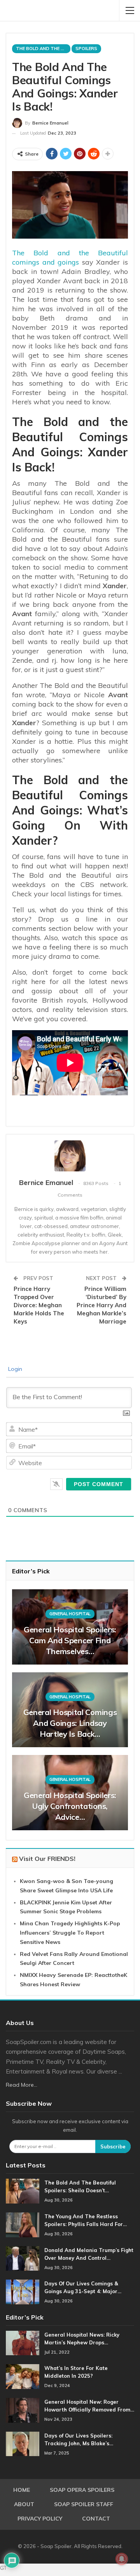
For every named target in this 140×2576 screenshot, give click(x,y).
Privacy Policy (40, 2519)
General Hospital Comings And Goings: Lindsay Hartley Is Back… (70, 1723)
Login (14, 1369)
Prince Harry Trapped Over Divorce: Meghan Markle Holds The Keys (39, 1305)
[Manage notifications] (122, 2559)
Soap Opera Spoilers (82, 2490)
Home (22, 2490)
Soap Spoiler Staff (84, 2504)
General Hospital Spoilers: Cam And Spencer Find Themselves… (70, 1640)
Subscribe (113, 2146)
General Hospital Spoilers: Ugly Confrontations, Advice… (70, 1806)
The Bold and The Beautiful (43, 49)
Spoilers (86, 49)
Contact (96, 2519)
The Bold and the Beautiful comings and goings (70, 257)
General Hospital (70, 1614)
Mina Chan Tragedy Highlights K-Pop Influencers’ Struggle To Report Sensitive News (70, 1933)
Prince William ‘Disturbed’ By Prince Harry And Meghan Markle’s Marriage (101, 1305)
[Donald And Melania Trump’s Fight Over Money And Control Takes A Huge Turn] (23, 2259)
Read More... (22, 2085)
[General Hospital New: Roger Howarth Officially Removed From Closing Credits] (23, 2410)
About (24, 2504)
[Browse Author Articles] (70, 1156)
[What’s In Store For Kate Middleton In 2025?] (23, 2377)
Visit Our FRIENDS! (47, 1859)
